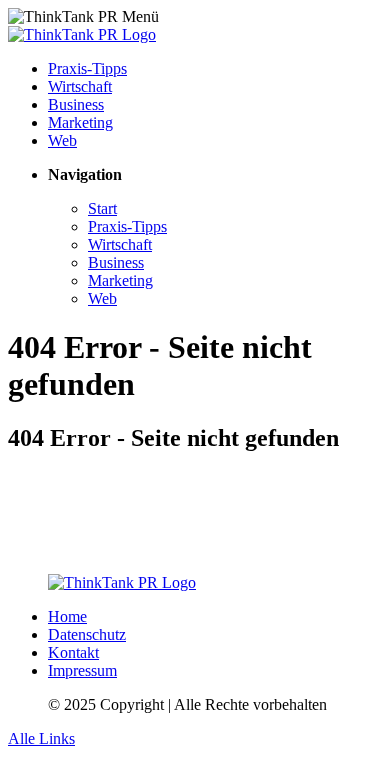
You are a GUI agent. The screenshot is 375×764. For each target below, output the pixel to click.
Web (62, 140)
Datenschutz (87, 634)
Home (67, 616)
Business (76, 104)
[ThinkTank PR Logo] (82, 34)
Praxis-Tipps (87, 68)
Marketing (80, 122)
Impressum (82, 670)
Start (102, 208)
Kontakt (73, 652)
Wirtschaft (80, 86)
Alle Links (41, 738)
